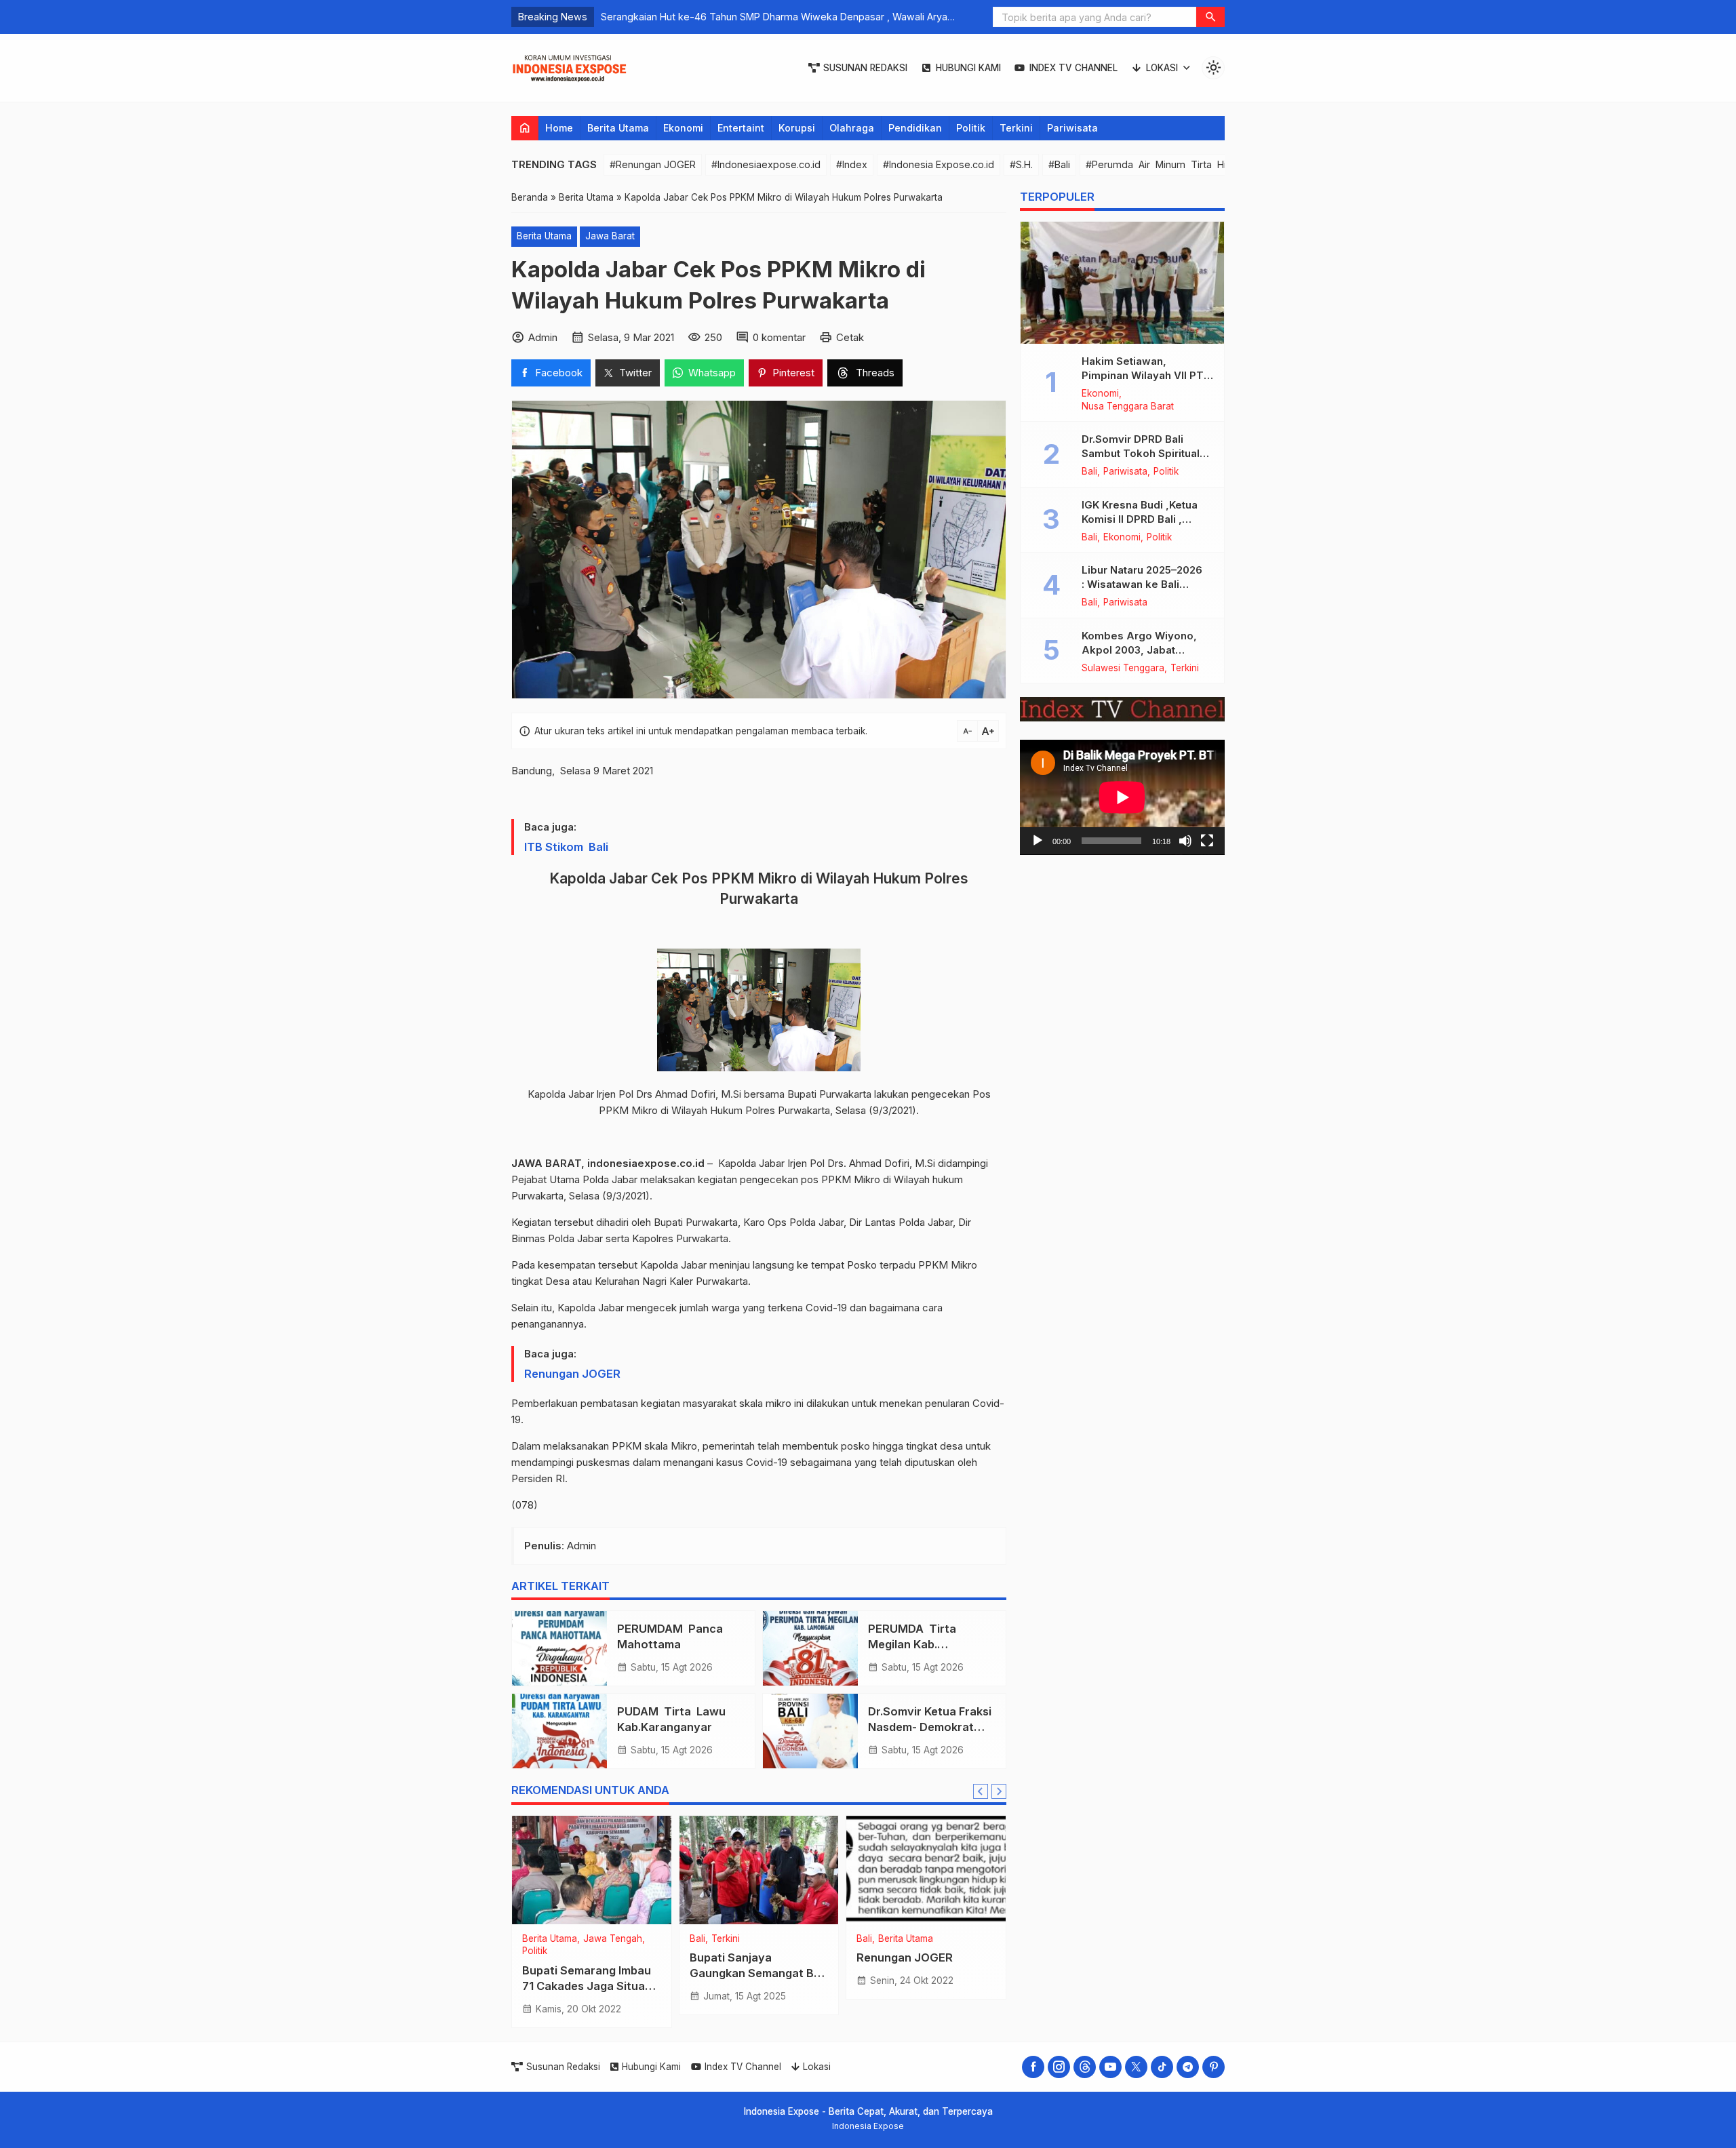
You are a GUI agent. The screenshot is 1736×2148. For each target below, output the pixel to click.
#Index (852, 164)
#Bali (1059, 164)
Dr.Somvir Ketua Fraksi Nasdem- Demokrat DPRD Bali (930, 1727)
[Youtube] (1110, 2067)
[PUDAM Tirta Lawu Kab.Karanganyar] (559, 1731)
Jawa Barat (610, 236)
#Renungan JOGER (653, 164)
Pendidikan (915, 128)
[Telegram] (1188, 2067)
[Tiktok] (1162, 2067)
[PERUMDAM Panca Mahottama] (559, 1648)
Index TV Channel (1073, 68)
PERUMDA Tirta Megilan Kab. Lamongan (913, 1644)
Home (559, 128)
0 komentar (779, 337)
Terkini (1016, 128)
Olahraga (852, 128)
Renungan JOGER (572, 1374)
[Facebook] (1033, 2067)
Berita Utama (618, 128)
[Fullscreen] (1207, 841)
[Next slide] (999, 1791)
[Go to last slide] (981, 1791)
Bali (697, 1939)
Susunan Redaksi (865, 68)
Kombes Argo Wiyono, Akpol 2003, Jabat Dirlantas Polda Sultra (1139, 650)
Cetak (850, 337)
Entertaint (741, 128)
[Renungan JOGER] (926, 1870)
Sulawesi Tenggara (1123, 669)
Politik (971, 128)
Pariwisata (1072, 128)
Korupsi (797, 128)
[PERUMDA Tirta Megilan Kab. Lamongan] (810, 1648)
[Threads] (1085, 2067)
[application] (1122, 797)
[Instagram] (1059, 2067)
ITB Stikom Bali (566, 847)
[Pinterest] (1214, 2067)
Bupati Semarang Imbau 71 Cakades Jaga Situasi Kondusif (588, 1986)
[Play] (1038, 841)
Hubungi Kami (968, 68)
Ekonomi (683, 128)
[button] (1210, 17)
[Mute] (1185, 841)
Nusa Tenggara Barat (1128, 407)
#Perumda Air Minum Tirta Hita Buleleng (1183, 164)
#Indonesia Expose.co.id (939, 164)
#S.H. (1021, 164)
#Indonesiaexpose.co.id (766, 164)
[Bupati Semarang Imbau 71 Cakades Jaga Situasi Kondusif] (592, 1870)
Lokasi (1162, 68)
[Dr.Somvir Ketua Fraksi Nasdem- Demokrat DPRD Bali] (810, 1731)
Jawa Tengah (613, 1939)
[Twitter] (1136, 2067)
